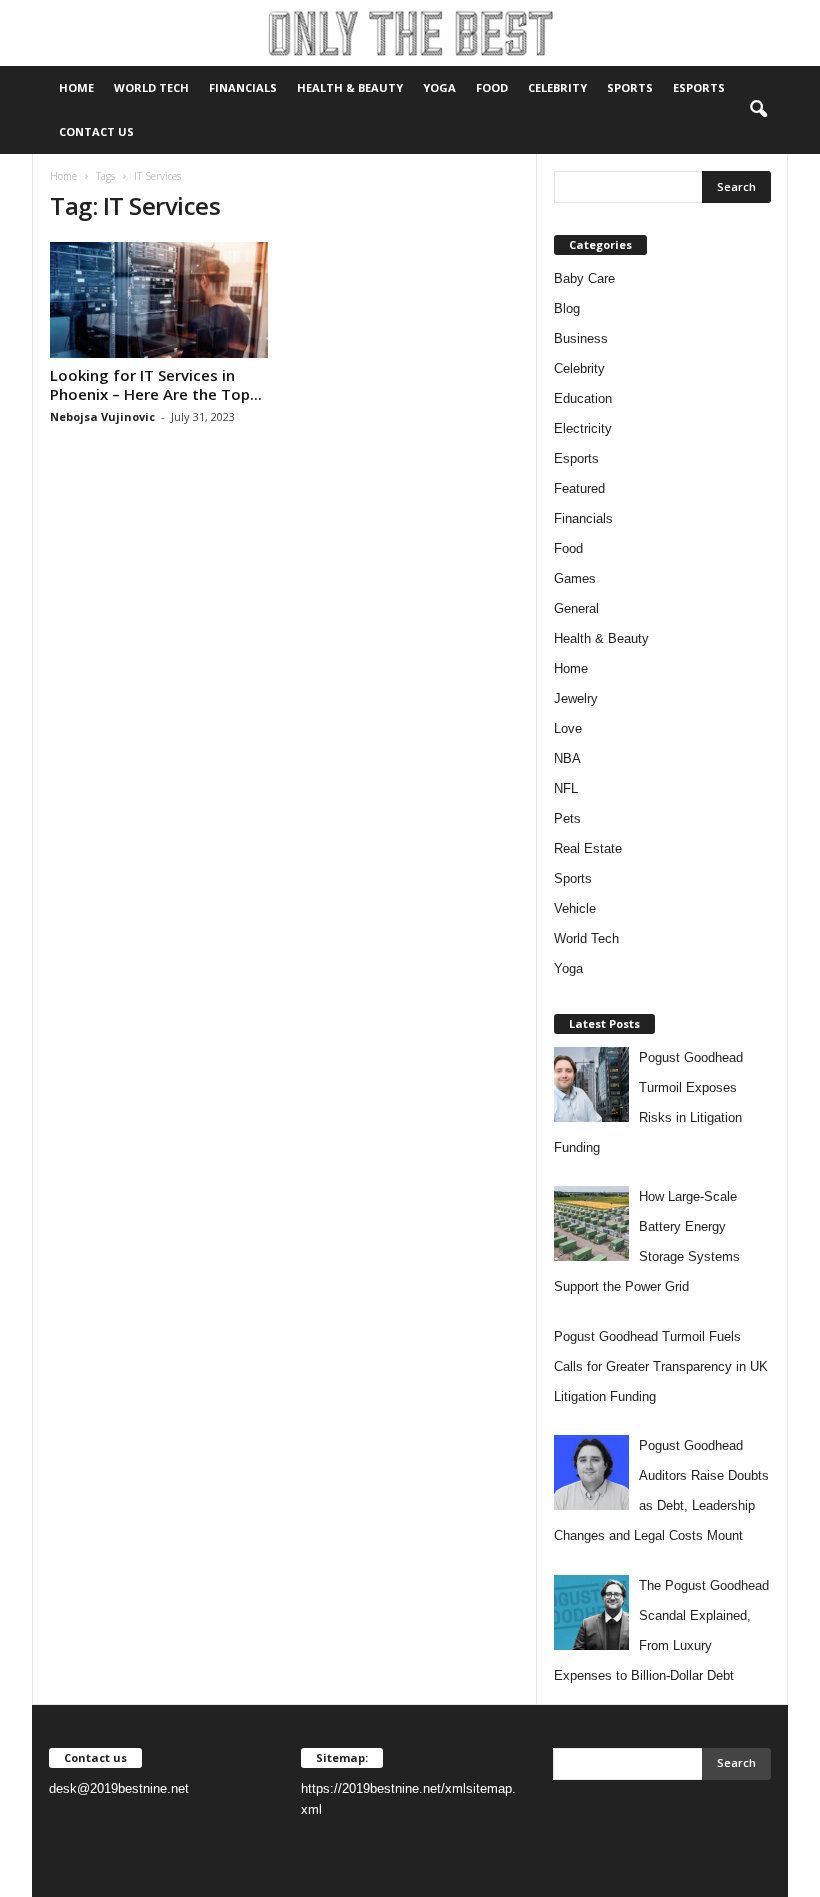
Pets (567, 818)
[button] (758, 110)
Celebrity (557, 87)
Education (583, 398)
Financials (243, 87)
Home (76, 87)
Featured (579, 488)
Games (575, 578)
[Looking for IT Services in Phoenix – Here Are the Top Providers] (159, 300)
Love (568, 728)
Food (492, 87)
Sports (630, 87)
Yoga (439, 87)
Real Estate (588, 848)
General (576, 608)
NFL (566, 788)
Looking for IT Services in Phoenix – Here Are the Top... (156, 384)
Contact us (96, 131)
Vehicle (575, 908)
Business (581, 338)
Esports (699, 87)
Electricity (583, 428)
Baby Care (584, 278)
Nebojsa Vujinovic (102, 416)
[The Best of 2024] (410, 33)
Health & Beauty (350, 87)
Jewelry (576, 698)
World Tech (151, 87)
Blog (567, 308)
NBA (567, 758)
